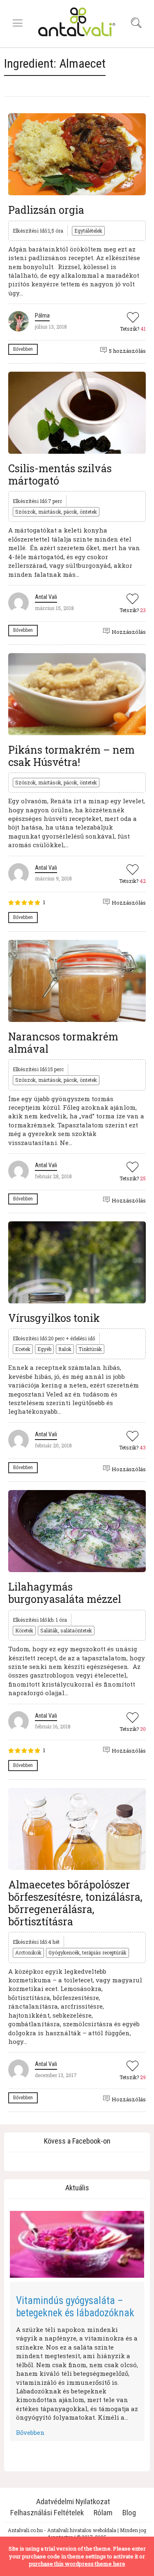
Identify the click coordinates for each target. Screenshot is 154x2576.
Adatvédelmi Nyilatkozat (73, 2502)
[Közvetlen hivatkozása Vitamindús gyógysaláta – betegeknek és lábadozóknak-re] (77, 2245)
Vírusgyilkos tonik (54, 1318)
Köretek (24, 1630)
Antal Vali (46, 597)
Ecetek (23, 1349)
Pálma (42, 315)
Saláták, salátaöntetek (66, 1630)
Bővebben (23, 349)
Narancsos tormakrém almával (63, 1043)
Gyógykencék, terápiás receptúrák (87, 1952)
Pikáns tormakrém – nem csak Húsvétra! (71, 756)
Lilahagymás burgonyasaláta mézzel (65, 1593)
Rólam (103, 2513)
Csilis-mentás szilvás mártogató (60, 474)
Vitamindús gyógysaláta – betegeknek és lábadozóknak (75, 2307)
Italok (65, 1349)
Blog (129, 2513)
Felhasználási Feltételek (47, 2513)
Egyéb (44, 1349)
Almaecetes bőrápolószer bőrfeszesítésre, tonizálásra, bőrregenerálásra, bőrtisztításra (75, 1903)
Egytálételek (88, 231)
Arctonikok (28, 1952)
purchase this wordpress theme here (77, 2564)
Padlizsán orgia (46, 210)
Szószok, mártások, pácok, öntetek (56, 512)
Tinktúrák (90, 1349)
